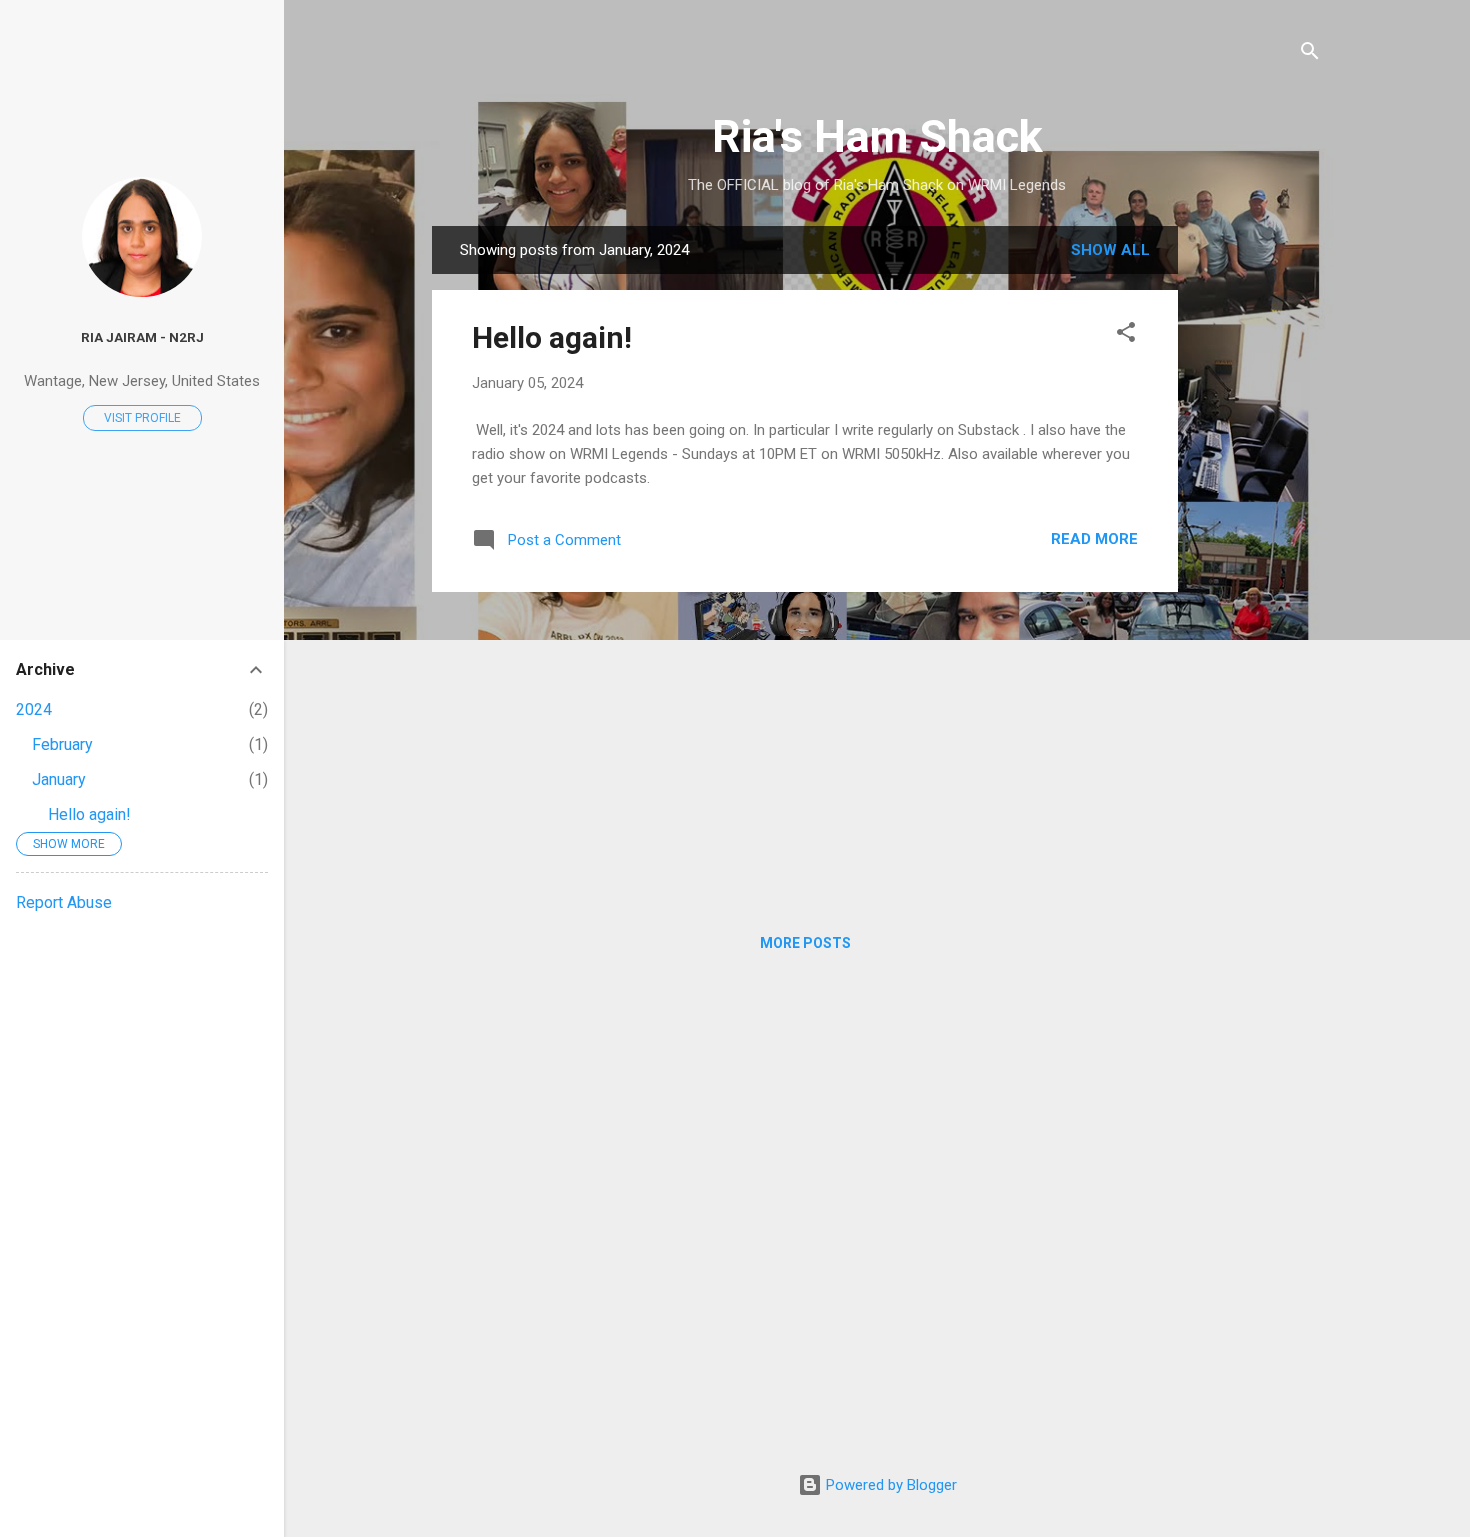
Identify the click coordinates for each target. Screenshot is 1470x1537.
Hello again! (552, 337)
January (59, 779)
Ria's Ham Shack (877, 136)
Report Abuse (64, 902)
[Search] (1310, 54)
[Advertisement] (1258, 526)
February (62, 744)
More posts (805, 943)
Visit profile (142, 418)
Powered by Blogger (889, 1485)
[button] (1126, 335)
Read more (1094, 539)
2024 (34, 709)
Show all (1110, 250)
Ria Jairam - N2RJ (142, 337)
